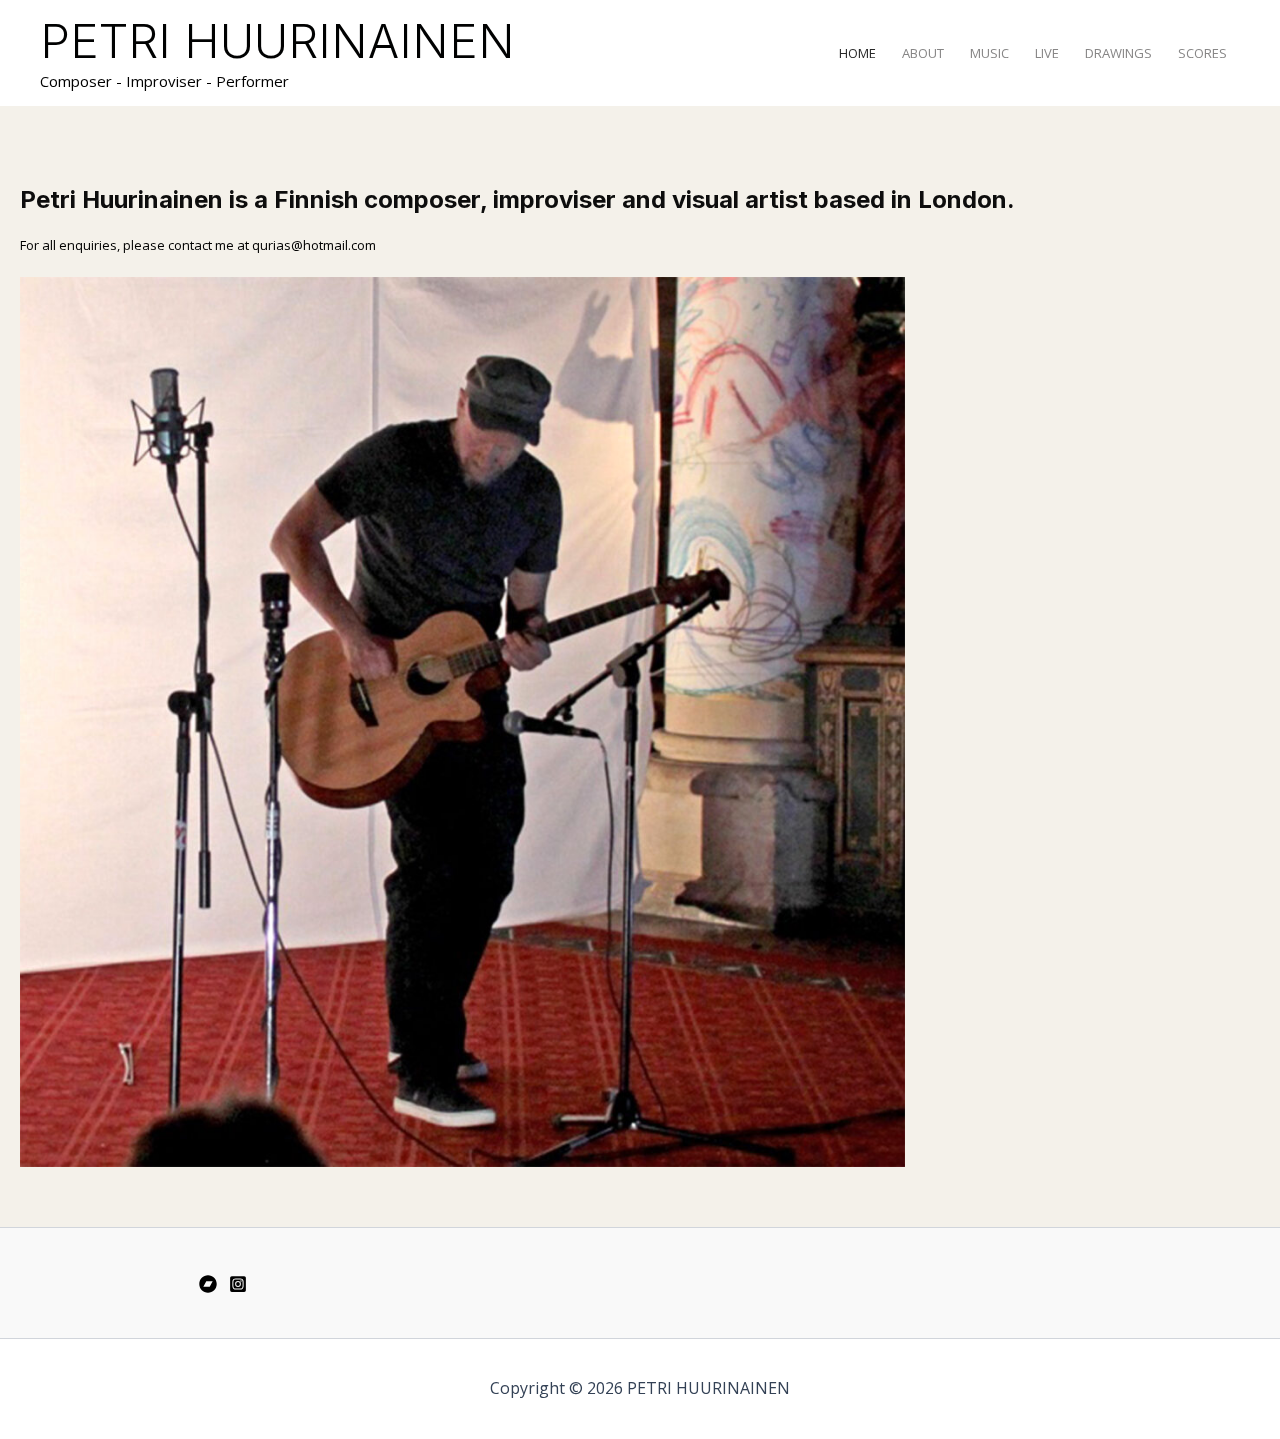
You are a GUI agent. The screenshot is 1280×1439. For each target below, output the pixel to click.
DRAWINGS (1118, 53)
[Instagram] (238, 1284)
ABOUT (923, 53)
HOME (857, 53)
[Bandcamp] (208, 1284)
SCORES (1202, 53)
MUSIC (989, 53)
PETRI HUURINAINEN (277, 40)
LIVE (1047, 53)
